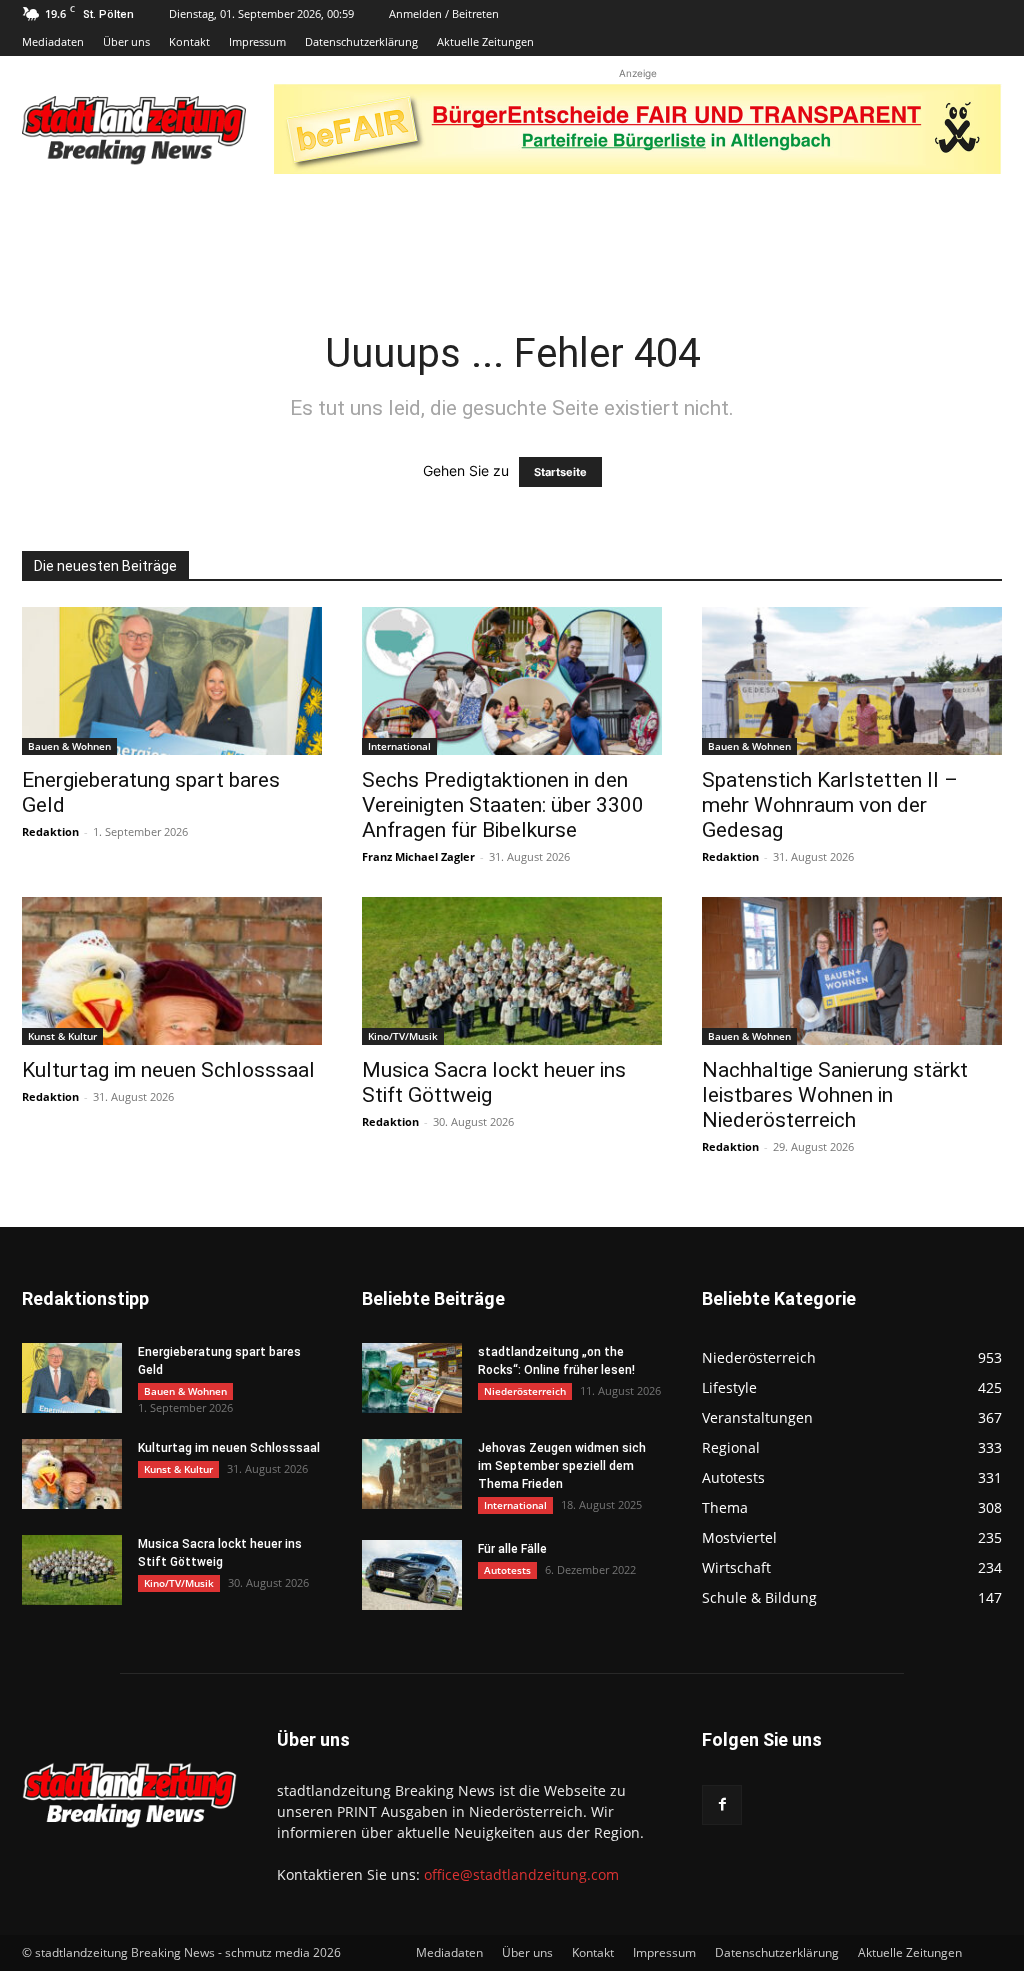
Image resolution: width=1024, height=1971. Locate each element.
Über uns (126, 41)
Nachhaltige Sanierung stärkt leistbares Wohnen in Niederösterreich (835, 1095)
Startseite (560, 472)
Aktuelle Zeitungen (485, 41)
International (399, 746)
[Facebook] (722, 1805)
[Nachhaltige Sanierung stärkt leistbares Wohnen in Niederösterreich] (852, 971)
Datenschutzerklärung (361, 41)
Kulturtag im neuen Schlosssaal (168, 1070)
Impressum (257, 41)
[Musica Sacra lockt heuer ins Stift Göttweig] (512, 971)
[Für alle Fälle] (412, 1575)
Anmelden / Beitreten (444, 13)
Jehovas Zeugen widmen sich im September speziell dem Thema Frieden (562, 1466)
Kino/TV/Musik (403, 1036)
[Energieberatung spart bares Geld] (172, 681)
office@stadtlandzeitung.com (521, 1874)
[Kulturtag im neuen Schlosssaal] (172, 971)
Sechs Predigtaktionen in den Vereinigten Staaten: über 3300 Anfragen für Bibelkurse (503, 805)
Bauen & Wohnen (69, 746)
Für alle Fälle (512, 1549)
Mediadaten (53, 41)
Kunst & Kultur (62, 1036)
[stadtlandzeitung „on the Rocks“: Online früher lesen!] (412, 1378)
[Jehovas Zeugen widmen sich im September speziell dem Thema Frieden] (412, 1474)
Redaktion (50, 831)
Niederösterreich (525, 1391)
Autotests (507, 1570)
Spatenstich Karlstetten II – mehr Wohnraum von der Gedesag (830, 805)
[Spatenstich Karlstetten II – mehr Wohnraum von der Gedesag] (852, 681)
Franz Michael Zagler (418, 856)
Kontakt (189, 41)
